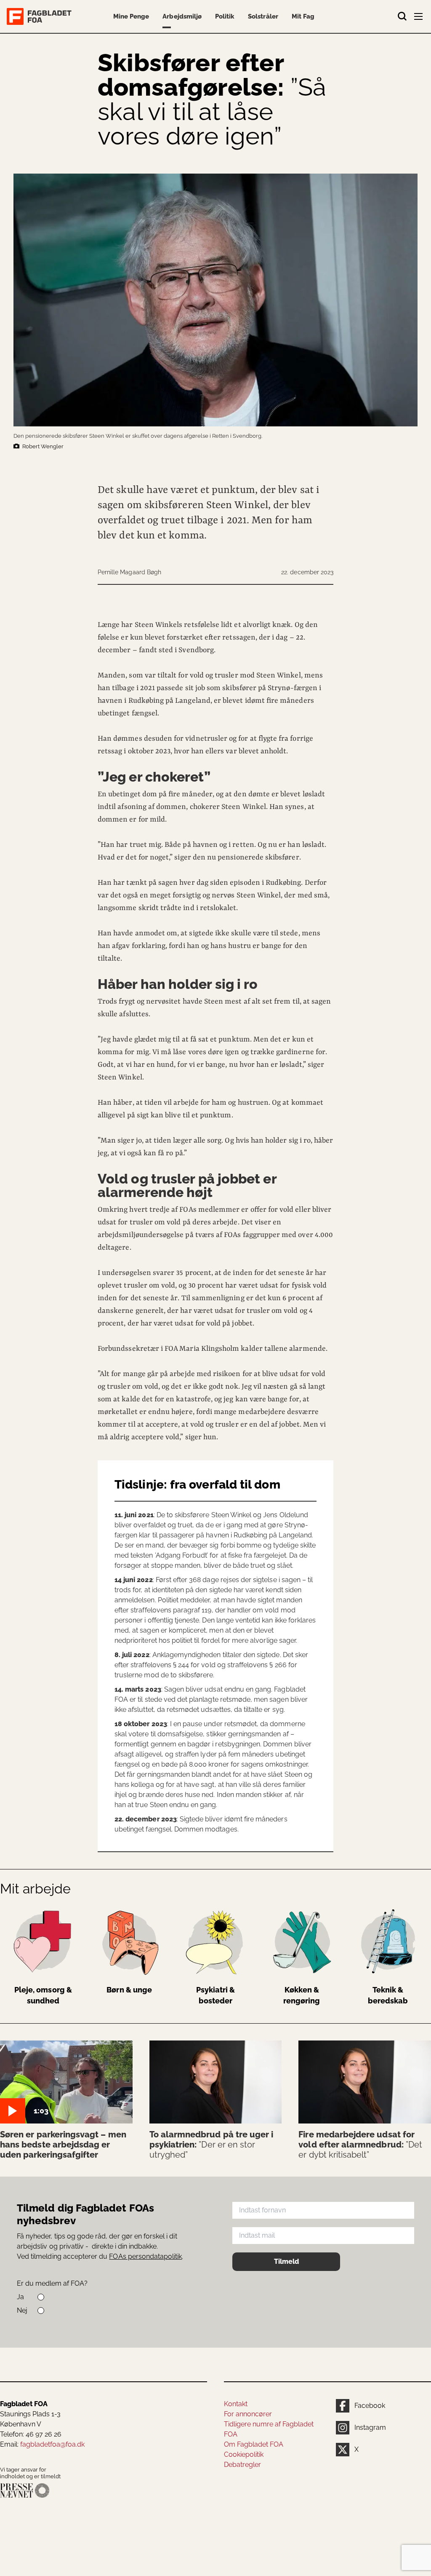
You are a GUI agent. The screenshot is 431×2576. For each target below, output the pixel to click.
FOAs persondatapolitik (145, 2256)
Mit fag (303, 16)
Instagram (370, 2427)
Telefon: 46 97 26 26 (31, 2434)
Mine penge (131, 16)
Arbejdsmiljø (182, 16)
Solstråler (263, 16)
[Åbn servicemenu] (419, 18)
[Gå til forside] (41, 16)
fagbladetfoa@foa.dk (52, 2444)
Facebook (370, 2406)
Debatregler (242, 2465)
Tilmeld (286, 2261)
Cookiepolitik (244, 2454)
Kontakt (236, 2404)
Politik (225, 16)
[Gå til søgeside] (402, 16)
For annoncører (248, 2414)
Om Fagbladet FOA (254, 2444)
